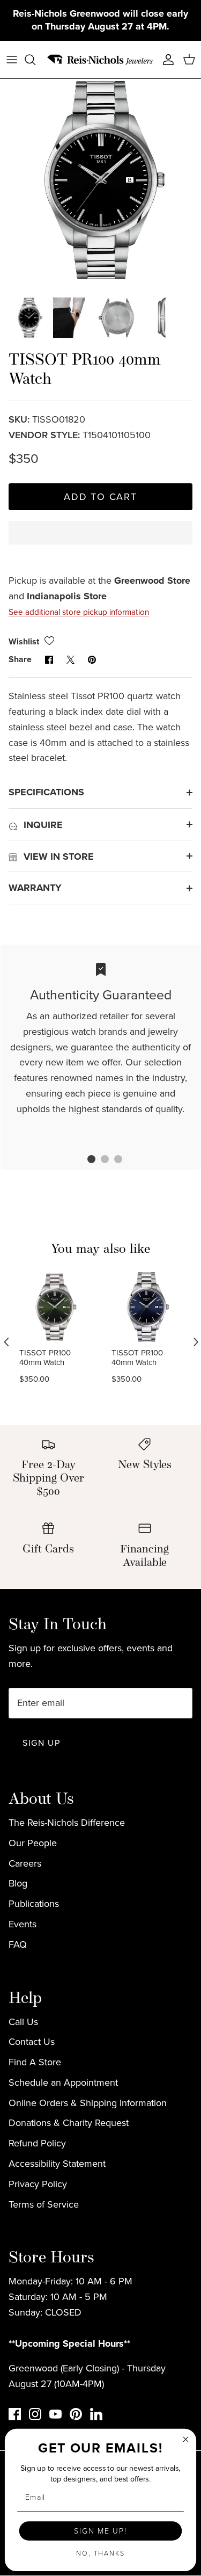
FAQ (18, 1944)
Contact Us (32, 2042)
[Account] (166, 60)
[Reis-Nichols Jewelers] (100, 60)
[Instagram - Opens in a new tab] (35, 2414)
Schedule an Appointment (63, 2082)
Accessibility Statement (57, 2164)
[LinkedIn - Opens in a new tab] (96, 2414)
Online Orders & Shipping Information (88, 2103)
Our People (33, 1843)
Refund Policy (37, 2143)
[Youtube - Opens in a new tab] (55, 2414)
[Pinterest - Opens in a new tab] (76, 2414)
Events (23, 1924)
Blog (18, 1883)
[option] (100, 180)
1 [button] (86, 1160)
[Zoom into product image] (100, 180)
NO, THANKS (100, 2553)
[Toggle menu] (12, 60)
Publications (34, 1904)
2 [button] (99, 1160)
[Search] (35, 60)
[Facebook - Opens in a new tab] (15, 2414)
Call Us (23, 2022)
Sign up (41, 1743)
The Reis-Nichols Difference (67, 1823)
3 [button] (113, 1160)
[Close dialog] (186, 2439)
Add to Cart (100, 497)
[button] (100, 542)
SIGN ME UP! (100, 2531)
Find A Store (35, 2062)
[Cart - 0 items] (189, 60)
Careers (25, 1863)
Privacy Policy (38, 2184)
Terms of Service (44, 2204)
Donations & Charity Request (69, 2123)
